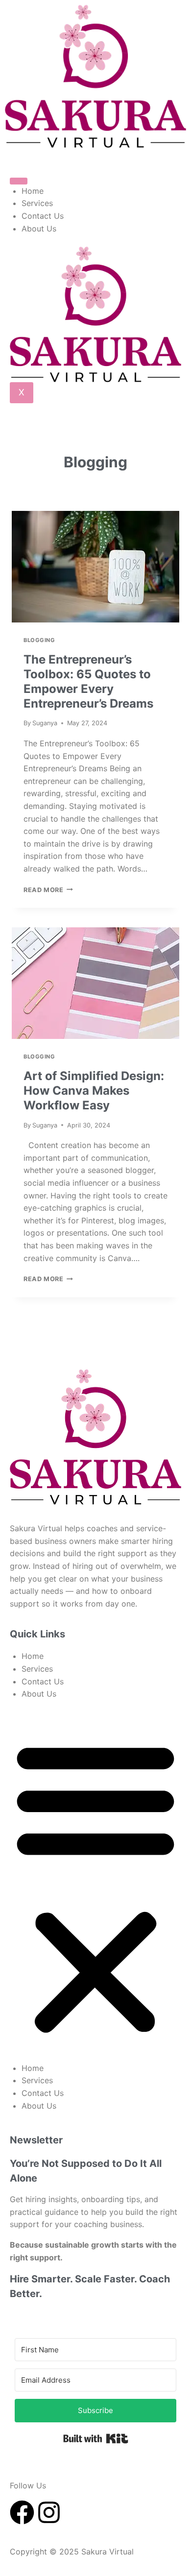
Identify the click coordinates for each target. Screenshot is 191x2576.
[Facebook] (22, 2512)
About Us (39, 229)
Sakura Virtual (109, 2552)
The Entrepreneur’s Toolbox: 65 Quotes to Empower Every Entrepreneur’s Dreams (88, 681)
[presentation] (95, 567)
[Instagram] (49, 2512)
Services (37, 203)
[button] (95, 1887)
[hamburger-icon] (19, 181)
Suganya (45, 723)
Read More (48, 890)
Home (33, 191)
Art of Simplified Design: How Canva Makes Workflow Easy (94, 1091)
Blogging (39, 640)
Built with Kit (96, 2438)
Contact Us (43, 216)
